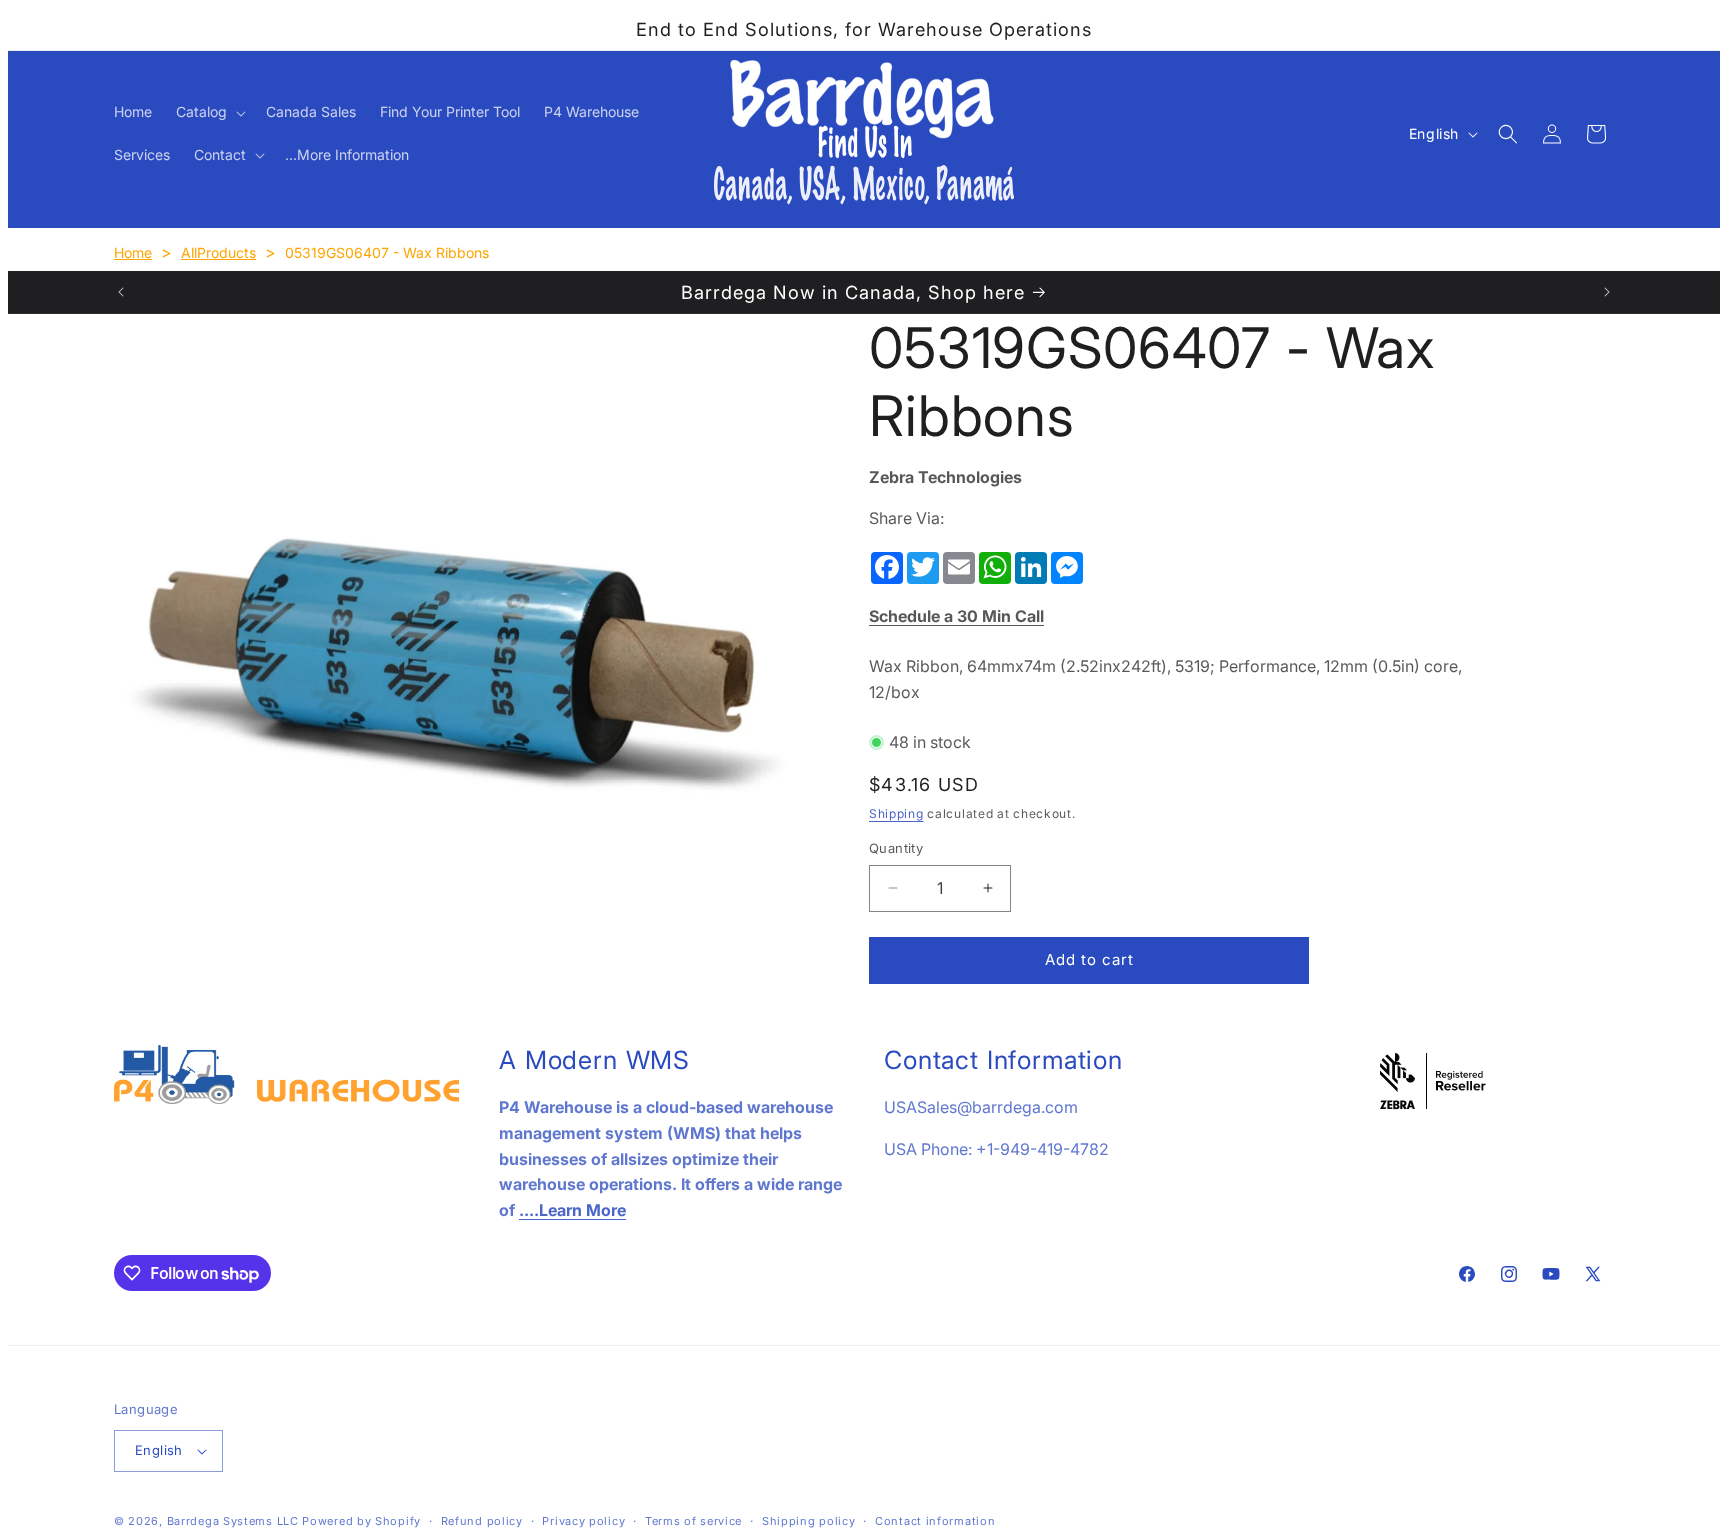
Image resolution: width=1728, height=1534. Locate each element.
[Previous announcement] (121, 292)
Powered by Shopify (361, 1521)
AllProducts (218, 252)
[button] (209, 112)
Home (133, 252)
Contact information (935, 1521)
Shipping (896, 812)
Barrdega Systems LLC (233, 1521)
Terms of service (693, 1521)
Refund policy (482, 1521)
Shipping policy (809, 1521)
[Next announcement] (1607, 292)
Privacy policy (583, 1521)
